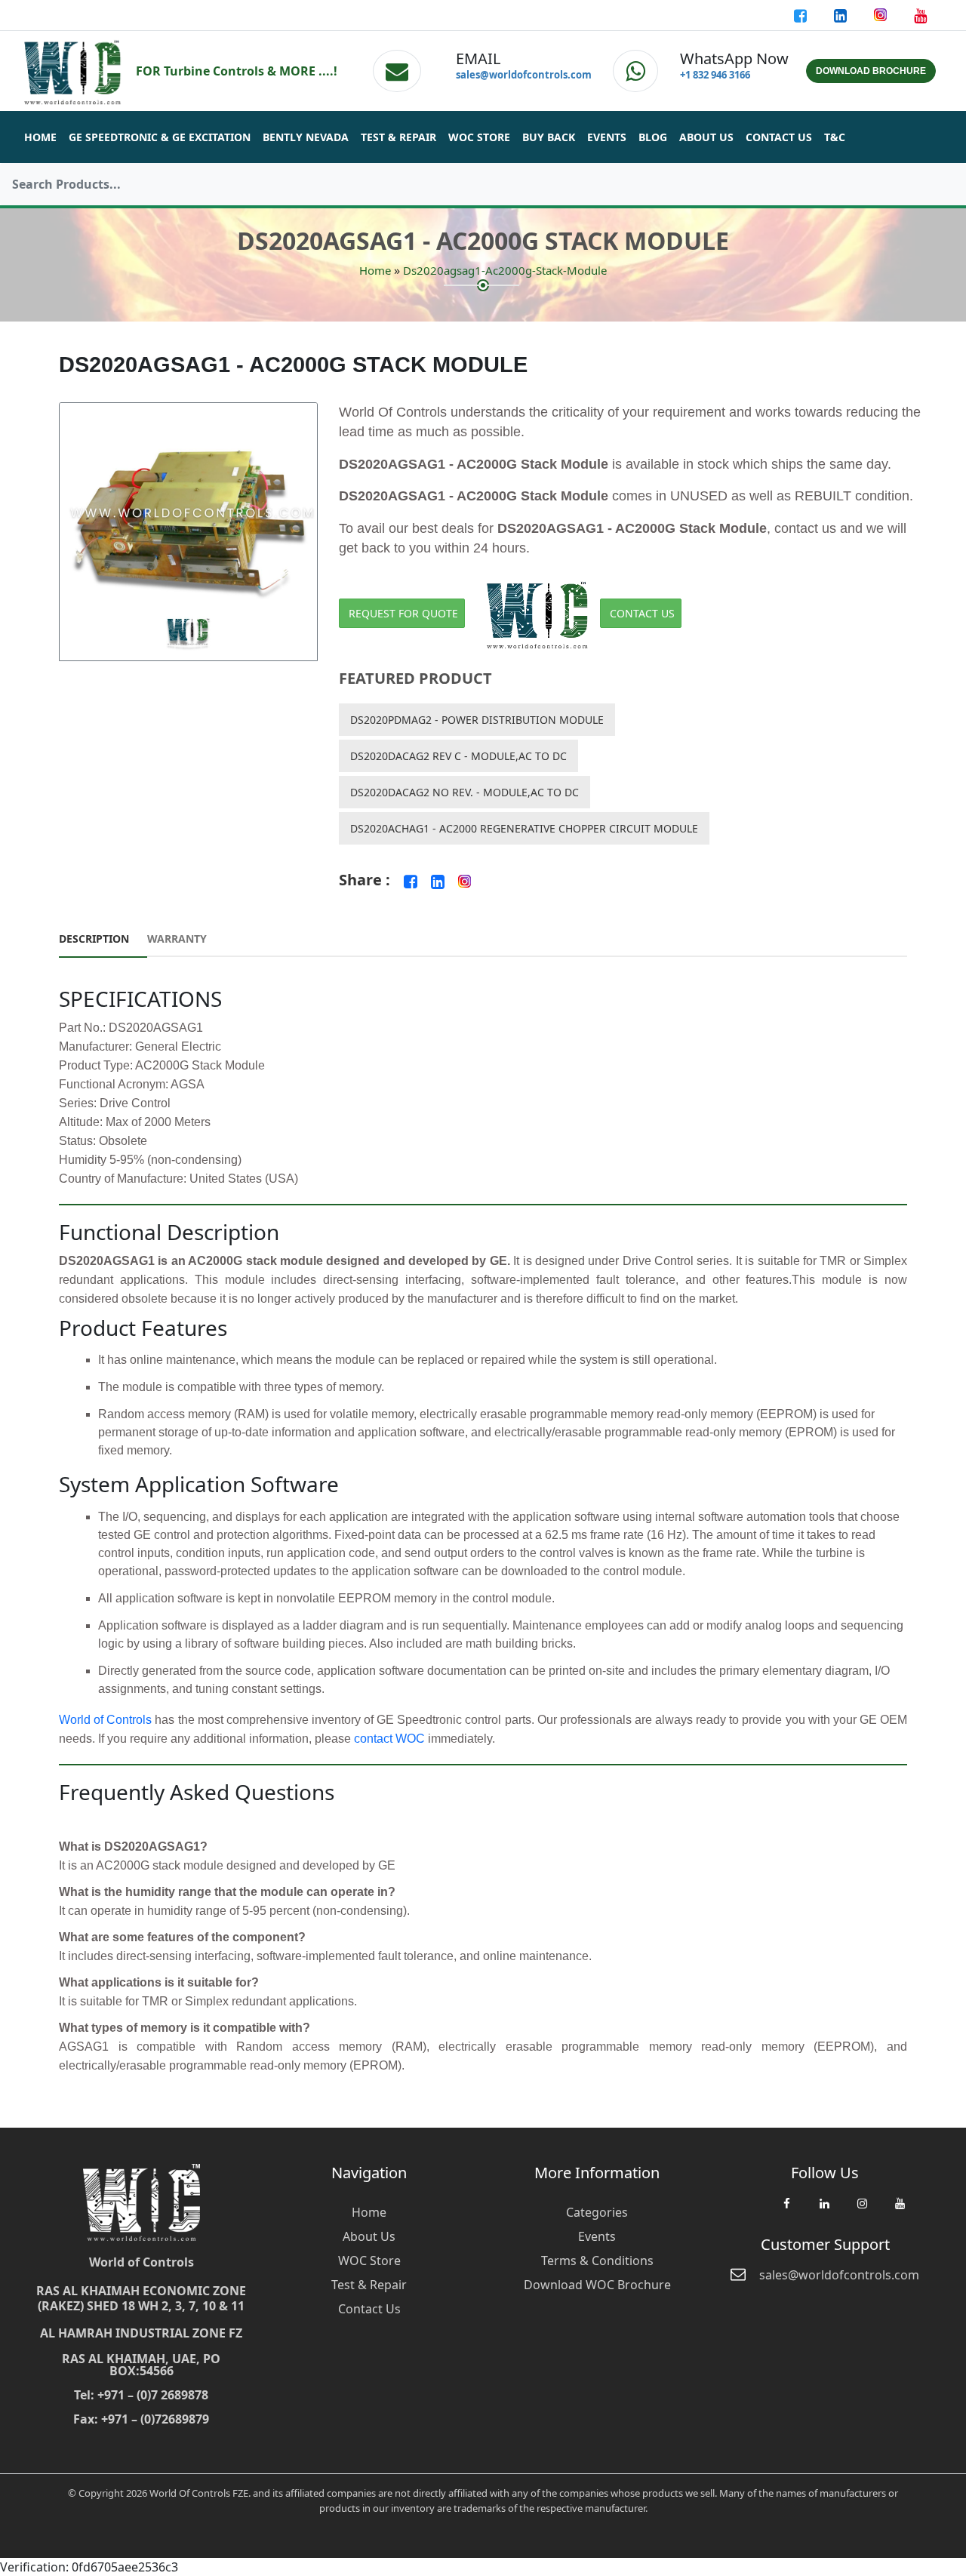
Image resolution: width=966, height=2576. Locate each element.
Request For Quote (403, 613)
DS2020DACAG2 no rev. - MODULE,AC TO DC (465, 792)
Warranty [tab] (177, 939)
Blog (653, 137)
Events (607, 137)
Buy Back (549, 137)
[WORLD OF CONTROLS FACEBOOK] (802, 15)
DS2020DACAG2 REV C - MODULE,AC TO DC (458, 756)
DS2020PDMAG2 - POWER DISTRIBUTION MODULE (477, 720)
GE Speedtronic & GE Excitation (160, 137)
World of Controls (105, 1720)
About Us (706, 137)
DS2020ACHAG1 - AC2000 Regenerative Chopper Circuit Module (524, 828)
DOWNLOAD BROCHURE (871, 71)
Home (40, 137)
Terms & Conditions (597, 2261)
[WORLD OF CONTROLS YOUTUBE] (920, 15)
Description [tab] (94, 939)
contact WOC (389, 1739)
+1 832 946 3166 (715, 75)
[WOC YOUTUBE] (900, 2211)
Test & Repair (398, 137)
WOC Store (479, 137)
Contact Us (779, 137)
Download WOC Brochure (597, 2285)
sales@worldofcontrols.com (524, 75)
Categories (597, 2212)
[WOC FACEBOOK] (786, 2211)
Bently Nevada (306, 137)
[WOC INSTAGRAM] (862, 2211)
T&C (835, 137)
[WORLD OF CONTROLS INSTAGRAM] (882, 15)
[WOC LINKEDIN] (824, 2211)
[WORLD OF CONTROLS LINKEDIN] (842, 15)
